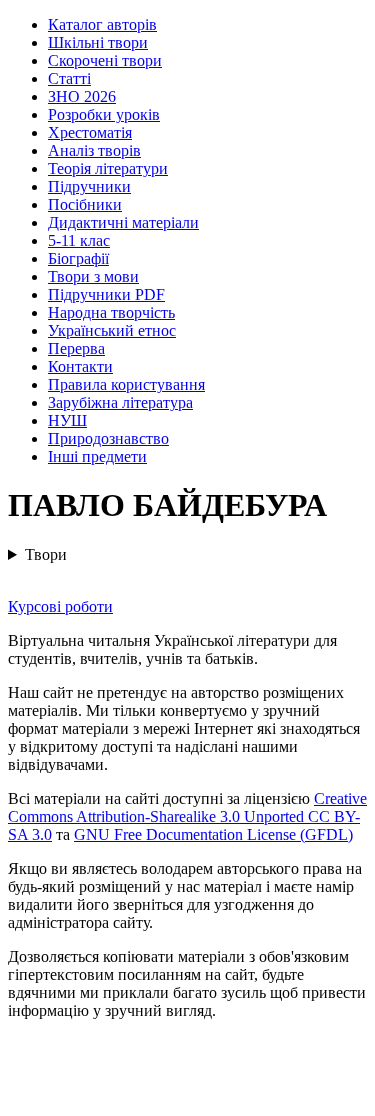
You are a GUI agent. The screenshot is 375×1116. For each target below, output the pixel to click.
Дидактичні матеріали (123, 222)
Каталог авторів (102, 24)
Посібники (85, 204)
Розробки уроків (104, 114)
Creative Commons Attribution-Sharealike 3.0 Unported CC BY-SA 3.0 (187, 816)
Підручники (89, 186)
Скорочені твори (105, 60)
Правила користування (126, 384)
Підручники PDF (106, 294)
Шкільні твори (98, 42)
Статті (69, 78)
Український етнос (112, 330)
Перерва (76, 348)
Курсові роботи (60, 606)
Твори (46, 554)
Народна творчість (111, 312)
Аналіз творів (94, 150)
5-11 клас (79, 240)
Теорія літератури (108, 168)
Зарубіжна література (120, 402)
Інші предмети (97, 456)
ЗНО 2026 (82, 96)
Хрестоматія (90, 132)
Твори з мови (93, 276)
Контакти (80, 366)
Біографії (78, 258)
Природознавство (108, 438)
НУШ (67, 420)
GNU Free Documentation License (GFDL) (213, 834)
